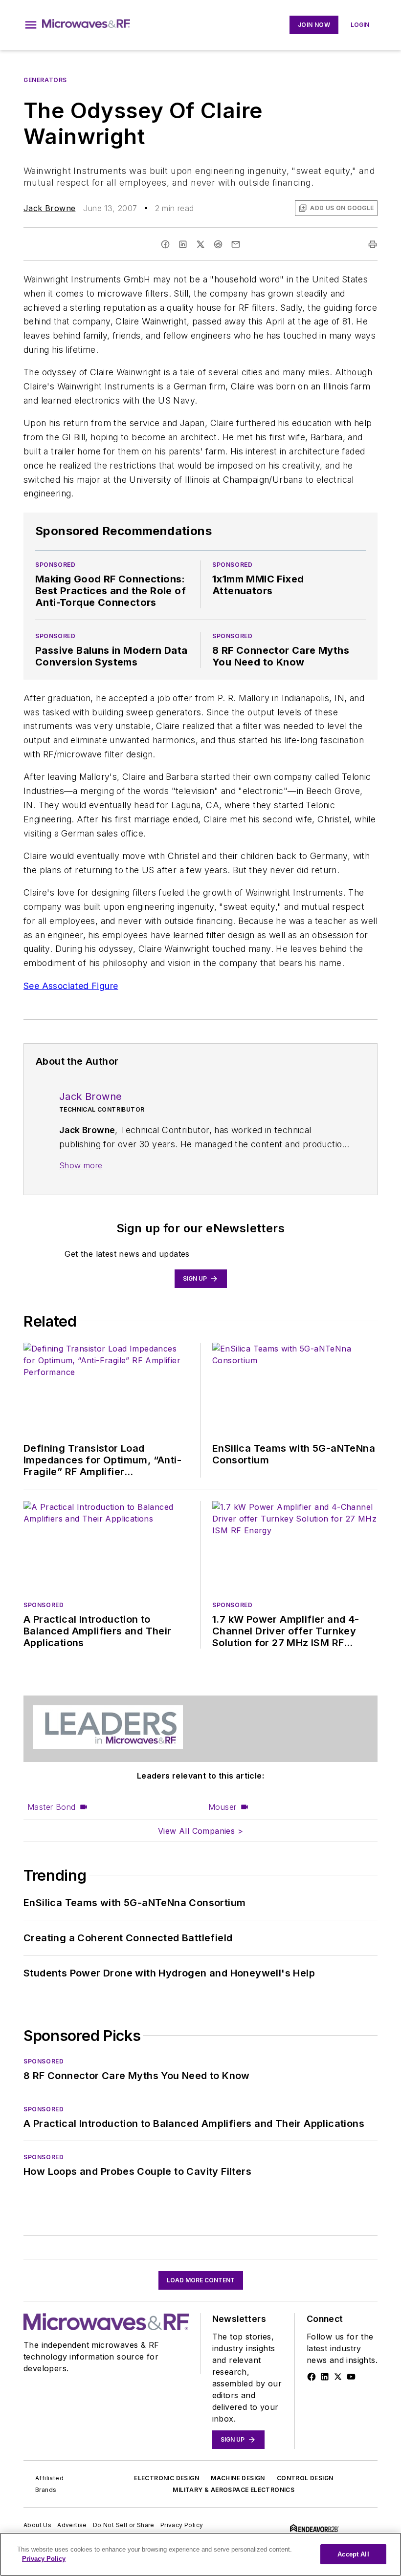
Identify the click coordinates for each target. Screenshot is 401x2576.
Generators (45, 80)
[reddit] (218, 244)
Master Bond (51, 1807)
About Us (37, 2525)
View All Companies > (200, 1831)
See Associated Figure (71, 986)
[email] (236, 244)
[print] (373, 244)
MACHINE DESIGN (238, 2478)
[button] (31, 25)
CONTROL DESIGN (305, 2478)
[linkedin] (183, 244)
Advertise (72, 2525)
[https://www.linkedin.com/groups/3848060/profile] (325, 2377)
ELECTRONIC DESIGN (167, 2478)
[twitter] (200, 244)
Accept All (353, 2554)
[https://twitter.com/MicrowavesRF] (338, 2377)
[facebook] (165, 244)
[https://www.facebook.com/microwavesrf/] (312, 2377)
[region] (200, 2554)
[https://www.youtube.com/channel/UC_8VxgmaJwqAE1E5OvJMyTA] (351, 2377)
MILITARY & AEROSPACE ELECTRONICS (234, 2490)
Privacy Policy (182, 2525)
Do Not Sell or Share (124, 2525)
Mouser (222, 1807)
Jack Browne (49, 208)
